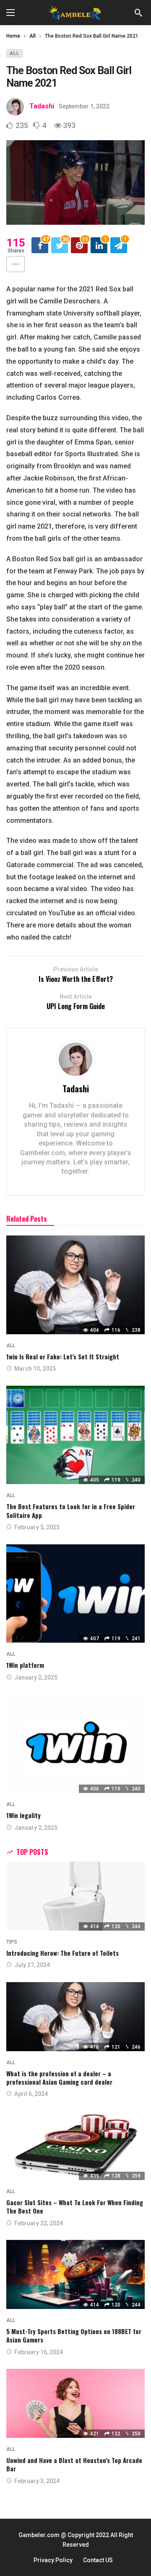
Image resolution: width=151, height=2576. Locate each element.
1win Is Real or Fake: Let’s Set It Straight (63, 1356)
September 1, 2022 (84, 106)
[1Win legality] (75, 1744)
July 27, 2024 (32, 1965)
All (15, 53)
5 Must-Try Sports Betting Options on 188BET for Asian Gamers (74, 2335)
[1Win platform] (75, 1594)
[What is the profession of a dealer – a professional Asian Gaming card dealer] (75, 2017)
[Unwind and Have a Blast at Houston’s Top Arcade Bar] (75, 2403)
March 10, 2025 (35, 1369)
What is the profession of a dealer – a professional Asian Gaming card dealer (59, 2078)
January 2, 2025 (36, 1677)
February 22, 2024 (39, 2223)
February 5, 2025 (37, 1527)
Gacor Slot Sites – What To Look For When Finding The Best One (75, 2206)
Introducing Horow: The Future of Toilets (62, 1953)
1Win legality (23, 1815)
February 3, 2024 (37, 2481)
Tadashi (42, 106)
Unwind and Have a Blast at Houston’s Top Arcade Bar (74, 2464)
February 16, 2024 (39, 2352)
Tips (12, 1942)
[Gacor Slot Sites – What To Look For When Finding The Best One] (75, 2146)
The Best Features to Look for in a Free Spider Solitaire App (71, 1510)
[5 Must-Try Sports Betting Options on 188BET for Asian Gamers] (75, 2274)
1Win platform (25, 1665)
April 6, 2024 (31, 2094)
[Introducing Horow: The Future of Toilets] (75, 1896)
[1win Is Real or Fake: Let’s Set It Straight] (75, 1285)
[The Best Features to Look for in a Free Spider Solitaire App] (75, 1435)
